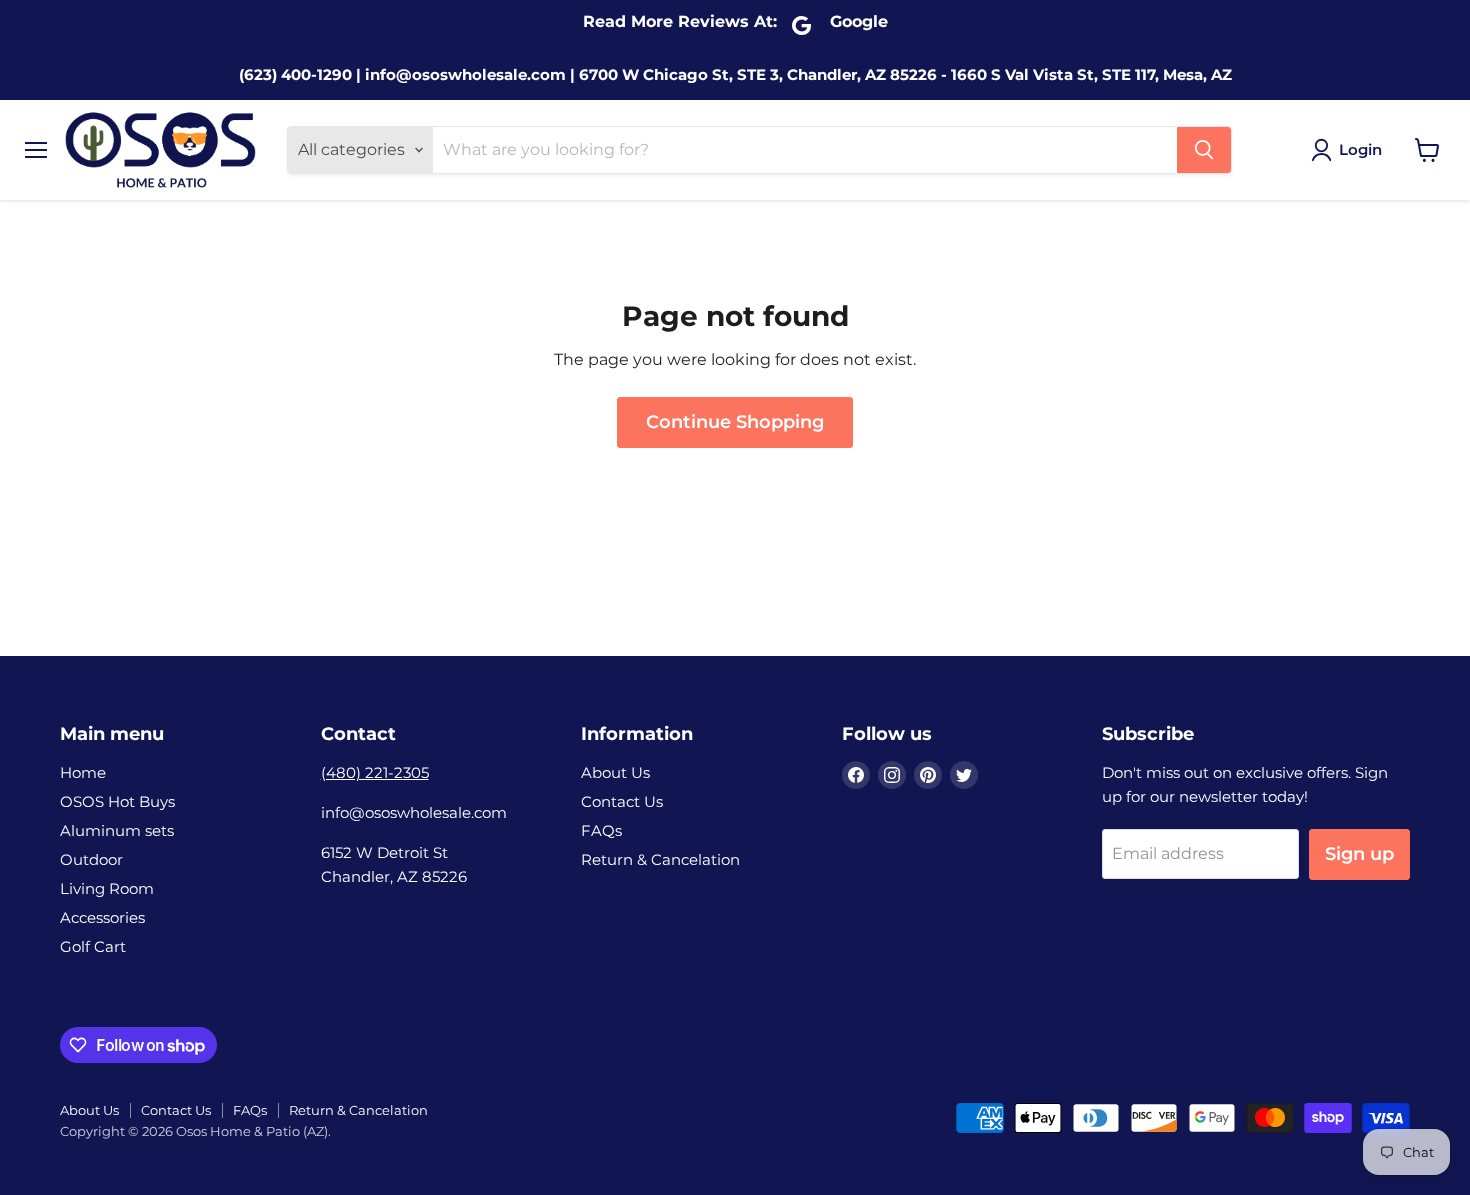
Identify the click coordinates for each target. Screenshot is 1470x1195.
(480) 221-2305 (375, 772)
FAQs (601, 830)
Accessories (102, 917)
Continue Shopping (735, 422)
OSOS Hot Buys (117, 801)
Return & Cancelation (660, 859)
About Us (615, 772)
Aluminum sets (117, 830)
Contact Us (622, 801)
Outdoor (91, 859)
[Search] (1204, 150)
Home (83, 772)
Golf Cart (93, 946)
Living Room (107, 888)
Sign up (1359, 854)
